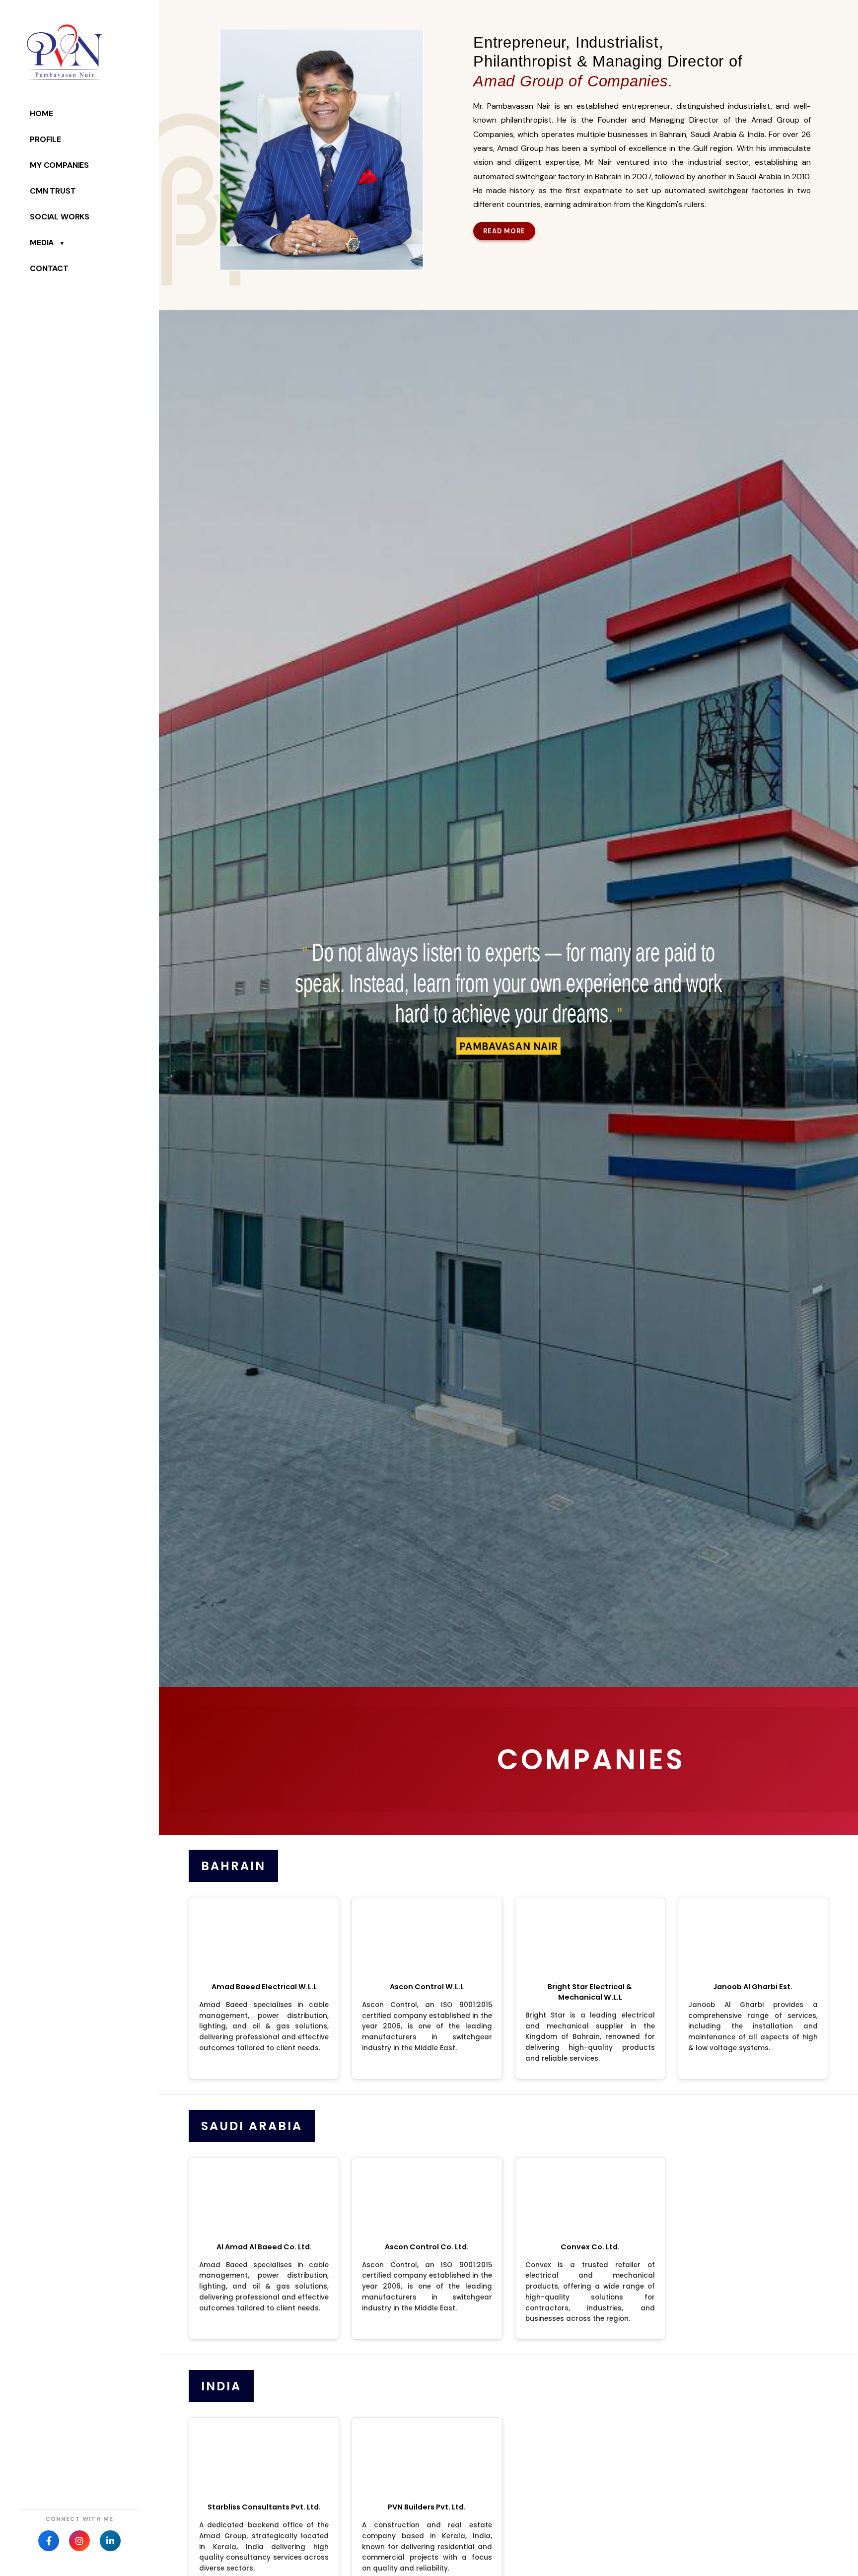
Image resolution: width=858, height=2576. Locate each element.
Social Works (60, 217)
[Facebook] (49, 2541)
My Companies (59, 165)
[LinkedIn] (110, 2541)
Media (47, 243)
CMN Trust (53, 191)
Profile (45, 139)
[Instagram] (79, 2541)
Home (41, 113)
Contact (49, 268)
